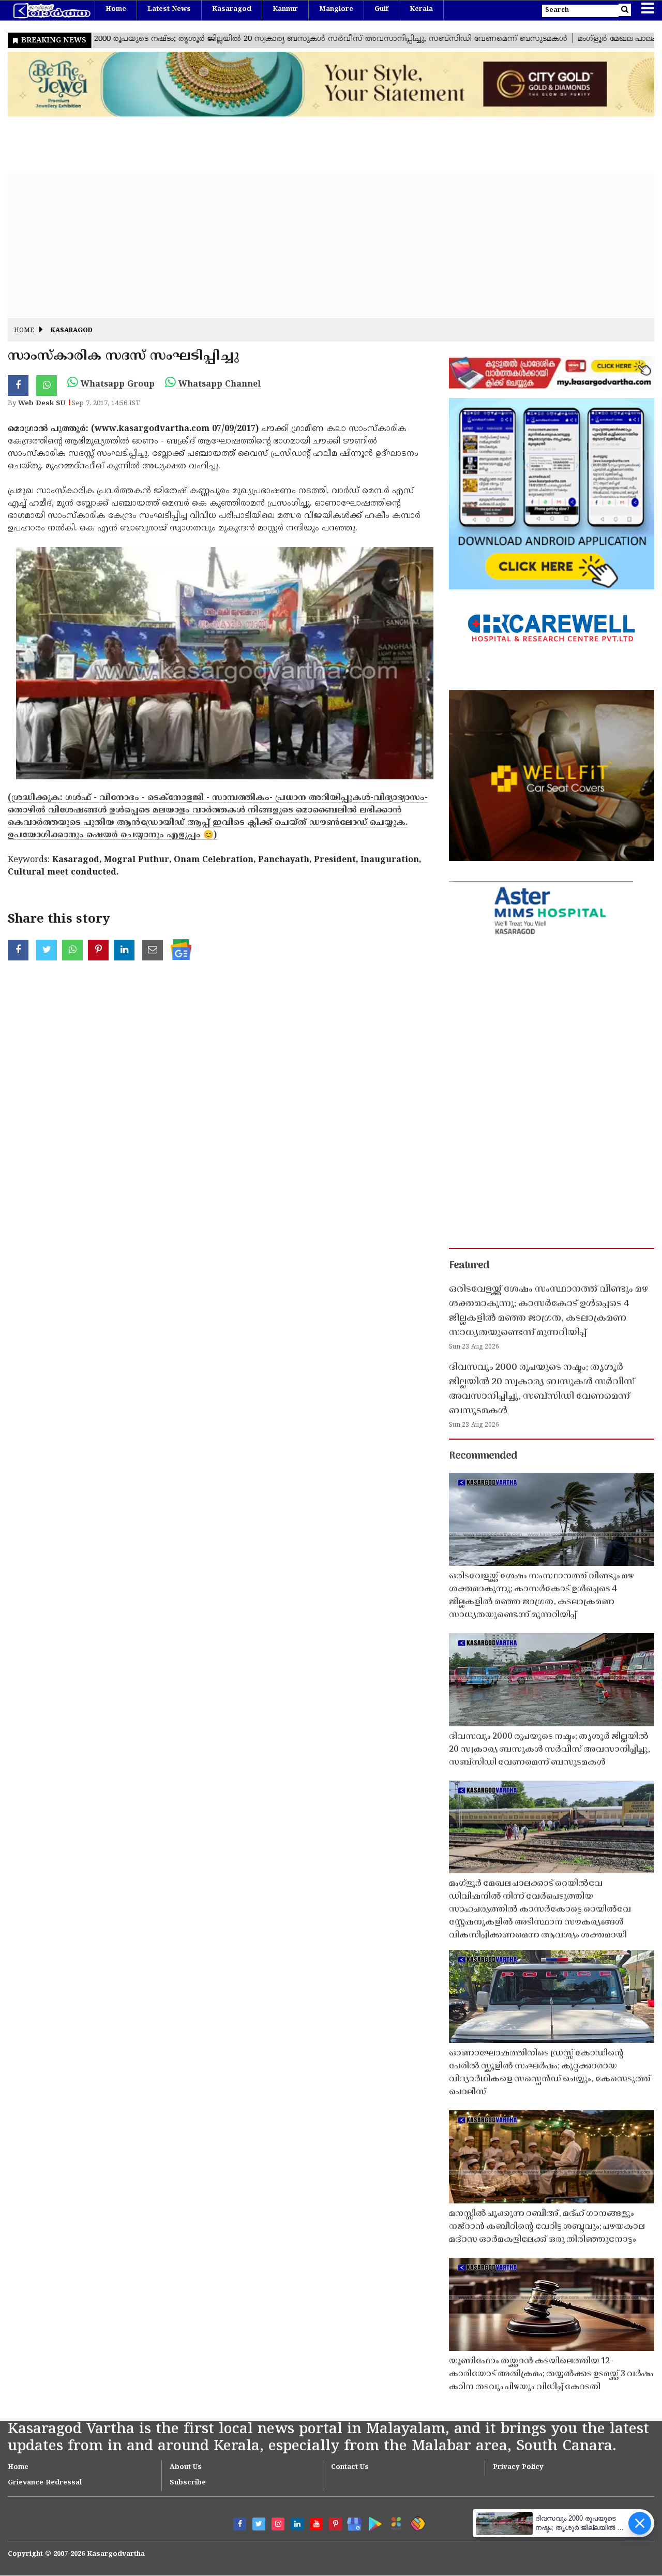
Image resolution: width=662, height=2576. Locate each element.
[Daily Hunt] (394, 2522)
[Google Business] (351, 2522)
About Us (186, 2467)
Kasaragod (232, 9)
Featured (469, 1266)
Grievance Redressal (45, 2483)
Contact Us (350, 2467)
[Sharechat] (416, 2522)
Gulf (381, 9)
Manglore (336, 9)
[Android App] (373, 2522)
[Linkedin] (297, 2524)
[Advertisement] (318, 246)
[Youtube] (316, 2524)
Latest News (169, 9)
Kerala (421, 9)
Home (116, 9)
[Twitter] (259, 2524)
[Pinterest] (335, 2524)
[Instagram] (278, 2524)
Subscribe (188, 2483)
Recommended (483, 1456)
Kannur (285, 9)
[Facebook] (240, 2524)
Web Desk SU (42, 404)
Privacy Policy (518, 2467)
